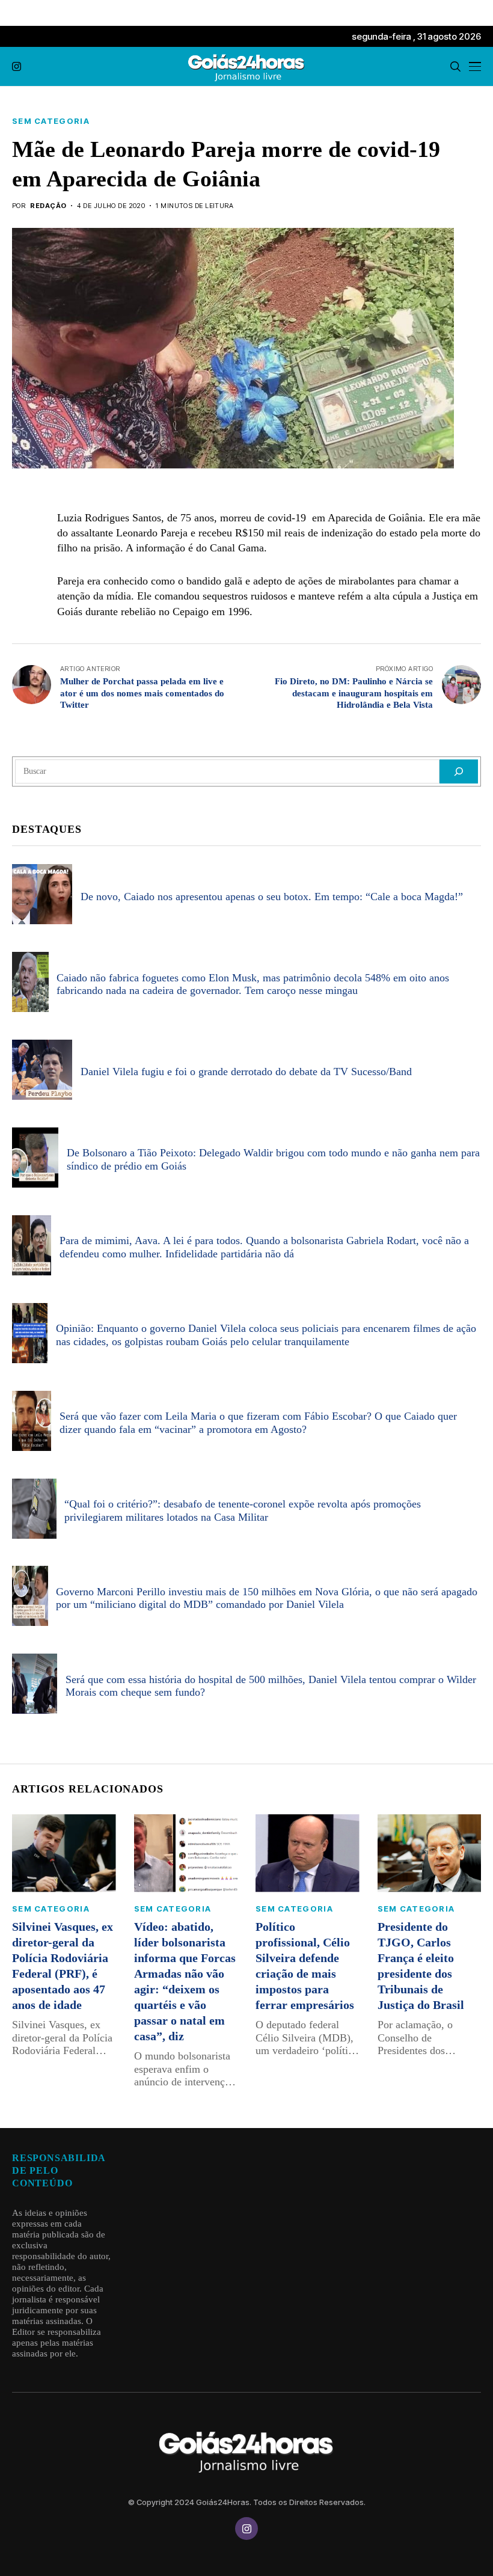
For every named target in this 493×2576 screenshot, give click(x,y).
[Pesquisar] (459, 771)
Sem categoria (51, 121)
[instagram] (17, 66)
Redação (48, 206)
